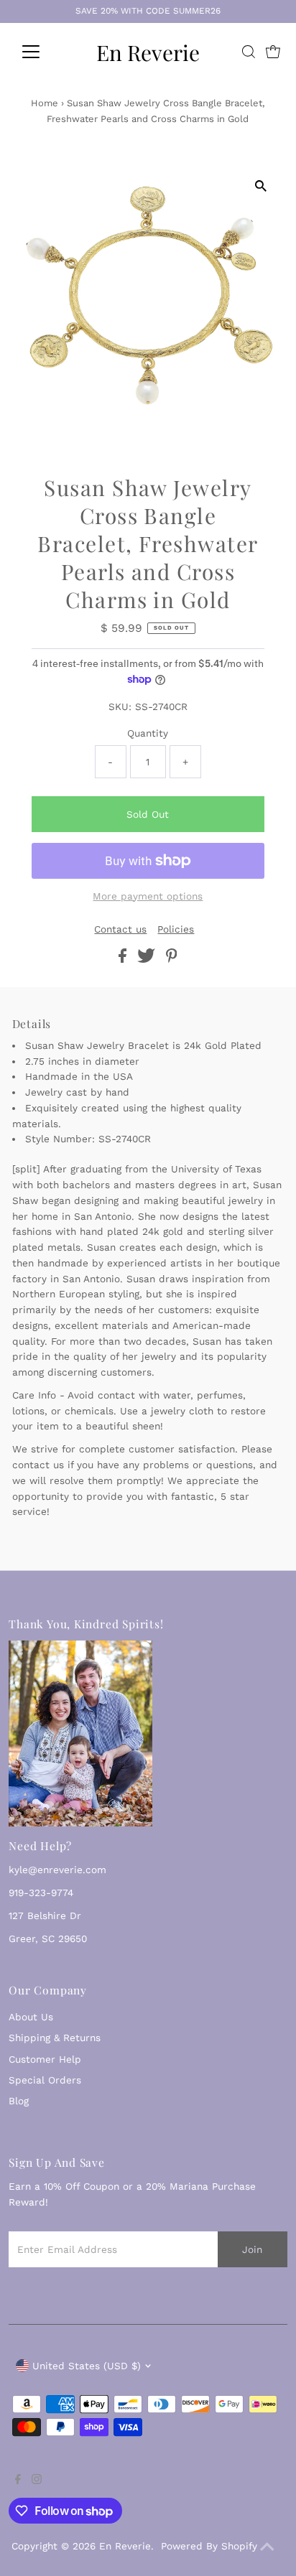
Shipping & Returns (55, 2038)
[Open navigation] (44, 52)
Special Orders (45, 2080)
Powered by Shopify (209, 2546)
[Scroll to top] (267, 2547)
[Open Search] (249, 52)
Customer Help (45, 2059)
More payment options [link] (148, 896)
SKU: (120, 706)
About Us (31, 2017)
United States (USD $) (87, 2366)
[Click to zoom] (260, 186)
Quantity (148, 733)
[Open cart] (273, 52)
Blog (19, 2101)
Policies (176, 930)
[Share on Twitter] (148, 959)
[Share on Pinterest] (172, 959)
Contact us (120, 930)
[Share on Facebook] (124, 959)
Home (45, 103)
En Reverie (148, 52)
